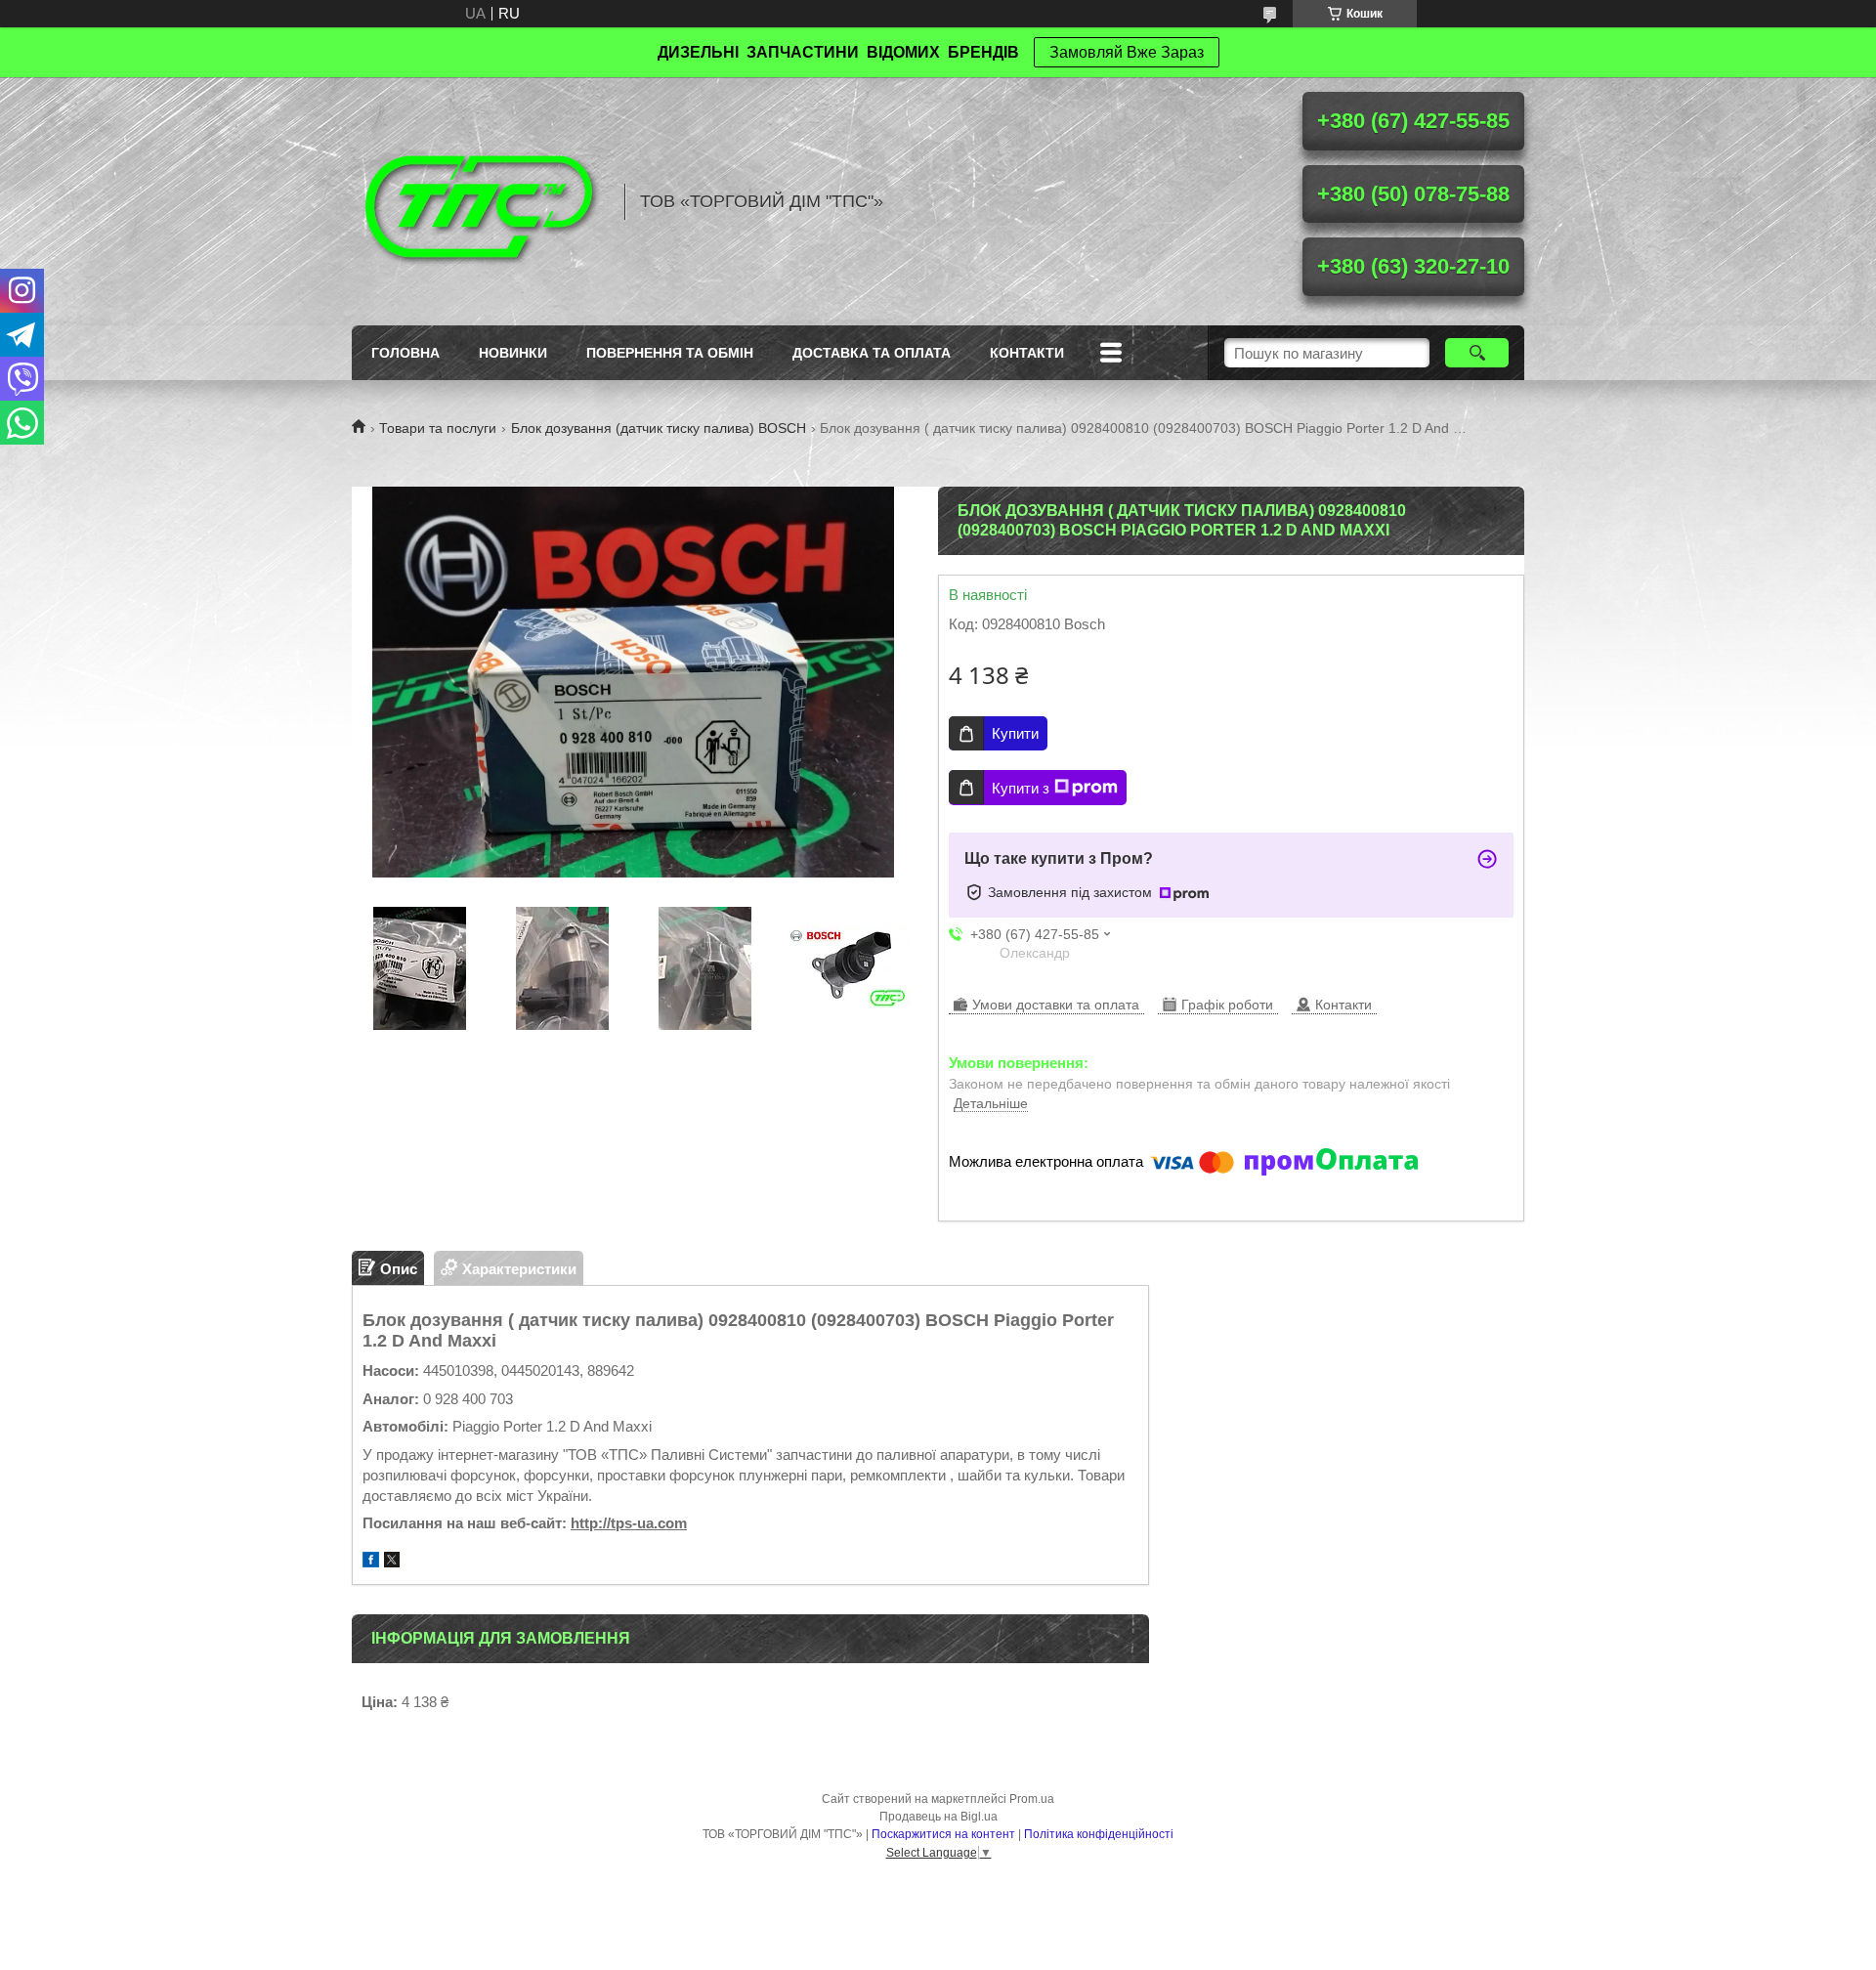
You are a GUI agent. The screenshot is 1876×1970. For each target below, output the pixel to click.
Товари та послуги (438, 428)
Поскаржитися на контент (943, 1834)
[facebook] (371, 1562)
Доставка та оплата (872, 353)
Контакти (1027, 353)
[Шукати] (1477, 353)
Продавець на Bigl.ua (938, 1817)
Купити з (1021, 788)
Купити (1015, 733)
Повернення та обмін (670, 353)
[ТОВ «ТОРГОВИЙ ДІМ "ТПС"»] (479, 201)
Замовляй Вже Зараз (1127, 52)
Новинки (513, 353)
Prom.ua (1032, 1799)
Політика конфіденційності (1099, 1834)
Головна (405, 353)
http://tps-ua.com (629, 1523)
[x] (392, 1562)
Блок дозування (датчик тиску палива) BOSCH (659, 428)
